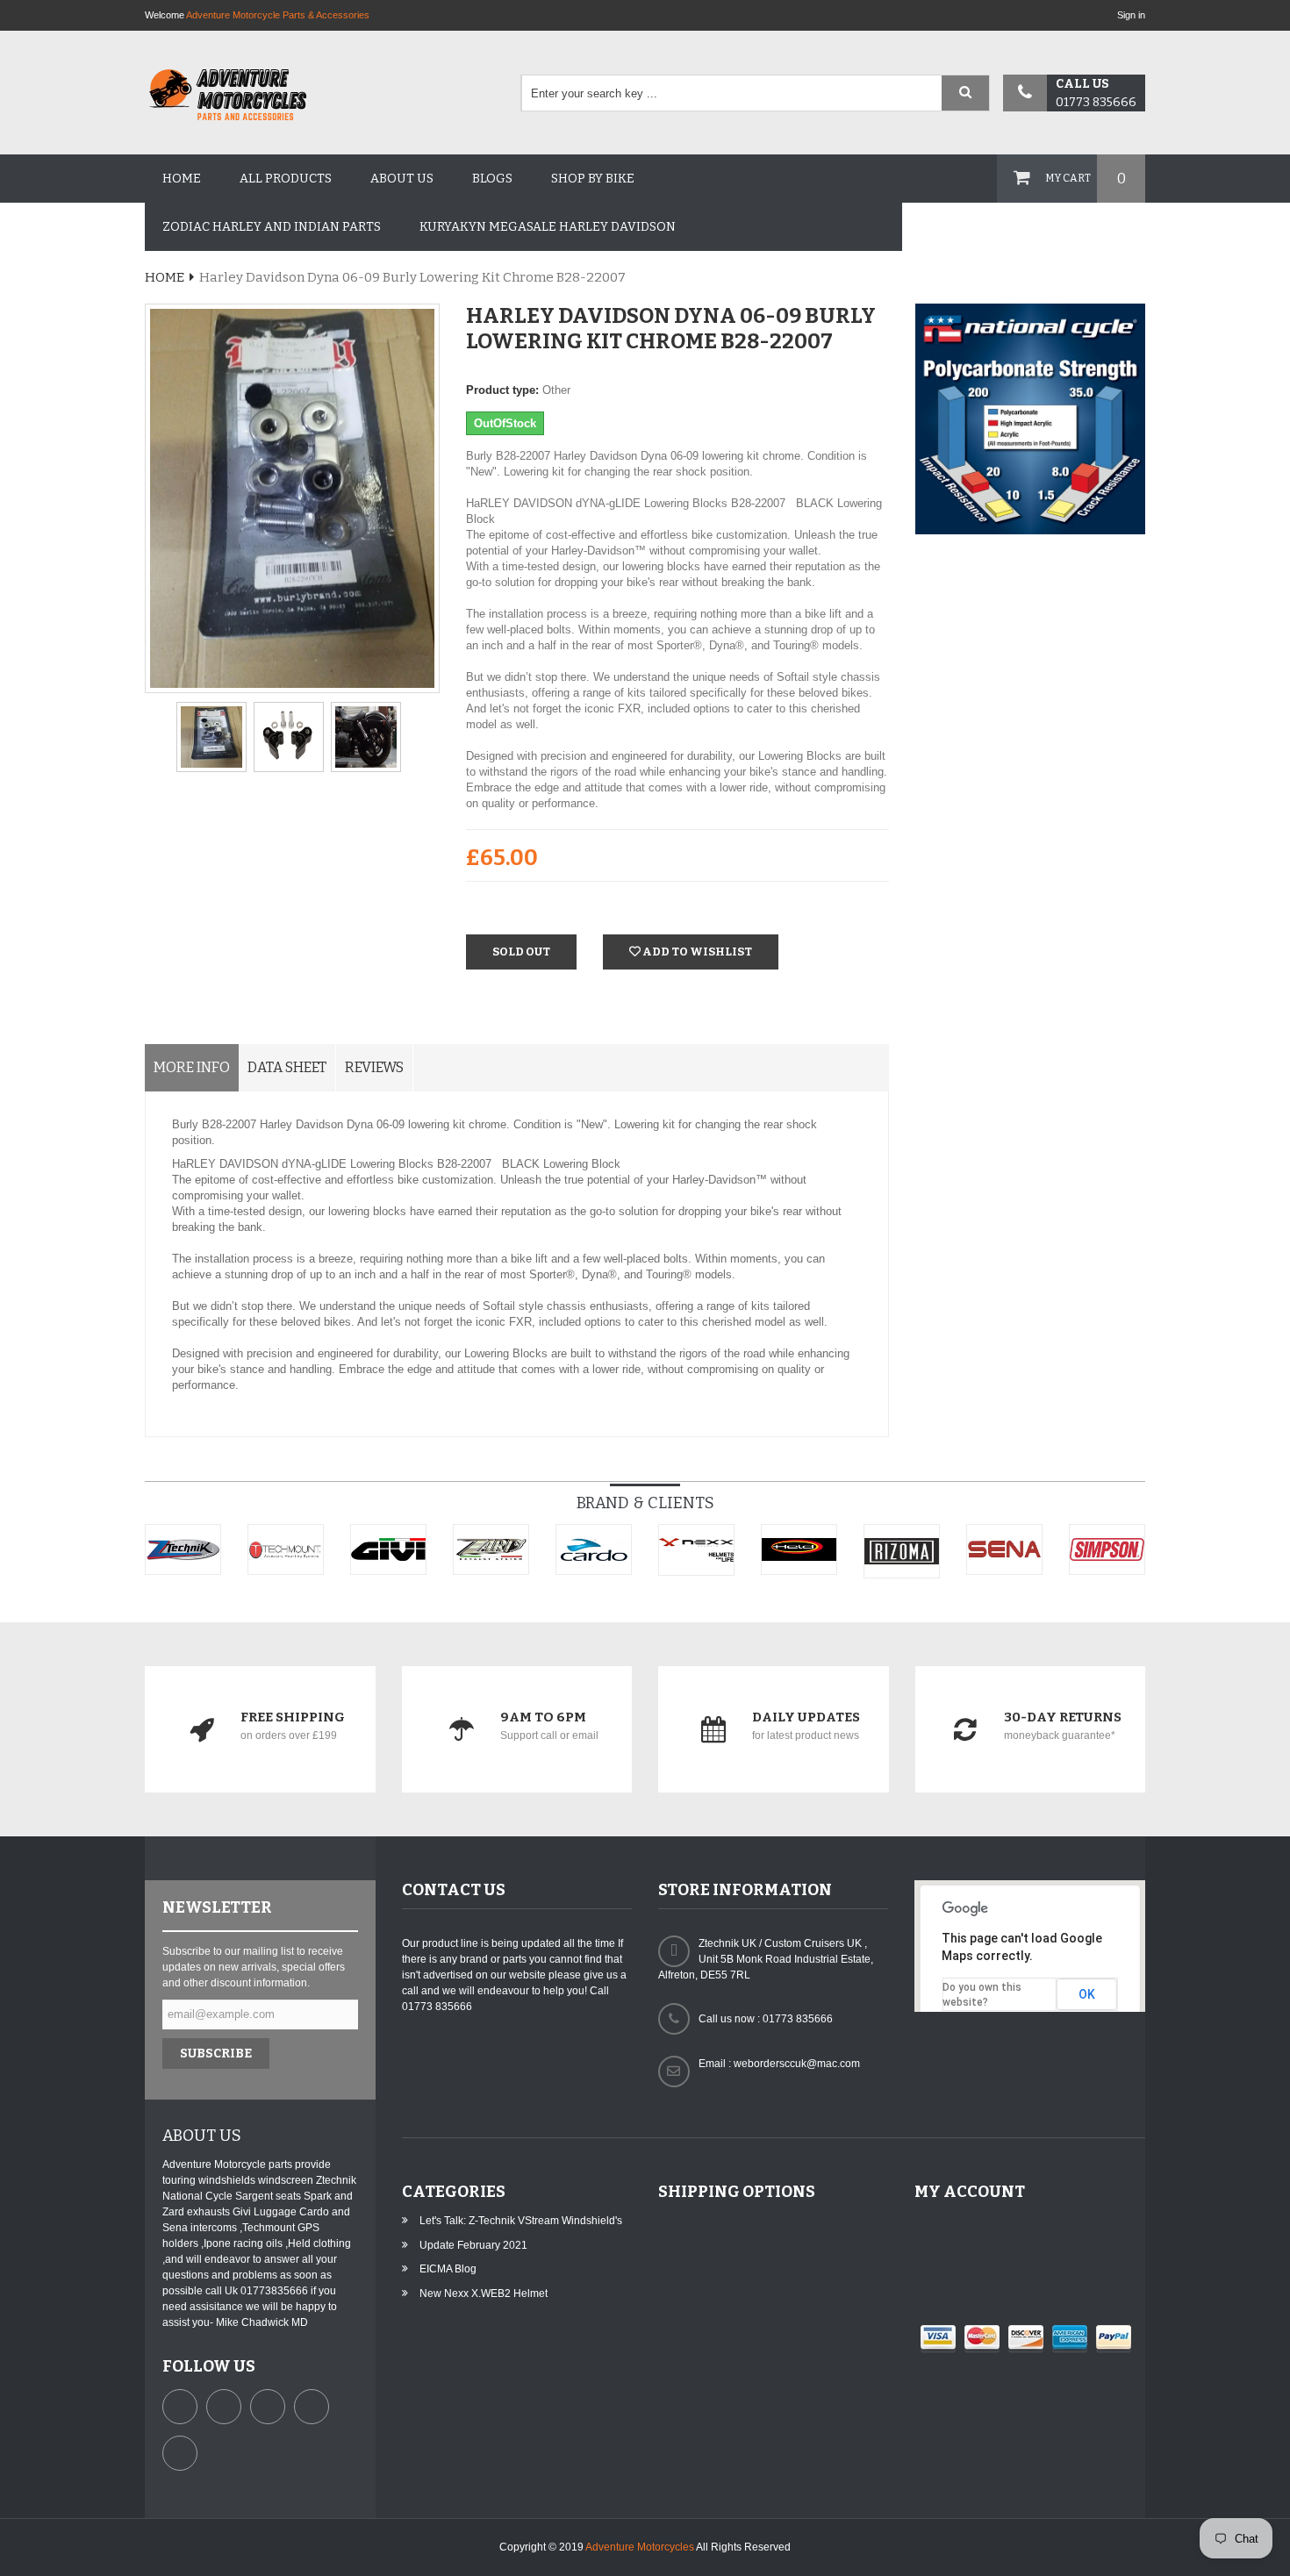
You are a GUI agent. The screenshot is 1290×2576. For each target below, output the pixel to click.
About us (402, 179)
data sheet (287, 1067)
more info (192, 1067)
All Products (286, 179)
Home (182, 179)
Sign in (1131, 15)
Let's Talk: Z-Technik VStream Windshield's (521, 2221)
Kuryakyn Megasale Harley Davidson (548, 227)
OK (1087, 1994)
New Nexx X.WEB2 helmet (484, 2293)
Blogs (492, 179)
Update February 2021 (473, 2245)
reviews (374, 1067)
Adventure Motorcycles (640, 2547)
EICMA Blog (448, 2269)
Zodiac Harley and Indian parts (272, 227)
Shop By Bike (593, 179)
